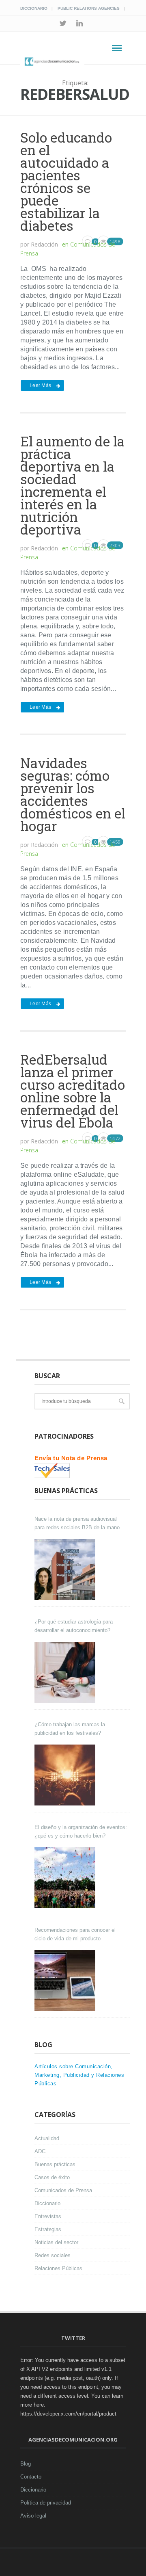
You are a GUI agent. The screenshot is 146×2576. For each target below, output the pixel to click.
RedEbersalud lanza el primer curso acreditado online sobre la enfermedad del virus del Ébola (73, 1091)
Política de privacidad (46, 2503)
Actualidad (47, 2138)
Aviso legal (33, 2516)
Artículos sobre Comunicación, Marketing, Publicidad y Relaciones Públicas (79, 2075)
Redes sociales (53, 2255)
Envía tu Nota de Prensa (71, 1458)
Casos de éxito (52, 2177)
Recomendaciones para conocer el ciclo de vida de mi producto (75, 1934)
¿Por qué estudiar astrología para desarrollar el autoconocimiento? (74, 1626)
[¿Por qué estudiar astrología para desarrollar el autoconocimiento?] (66, 1672)
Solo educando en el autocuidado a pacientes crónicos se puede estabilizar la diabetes (66, 181)
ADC (40, 2151)
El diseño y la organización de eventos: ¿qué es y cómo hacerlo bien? (81, 1831)
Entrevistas (48, 2216)
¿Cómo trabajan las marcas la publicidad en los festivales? (70, 1729)
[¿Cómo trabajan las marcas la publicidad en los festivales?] (66, 1775)
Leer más (40, 385)
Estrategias (48, 2229)
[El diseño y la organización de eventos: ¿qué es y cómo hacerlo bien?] (66, 1878)
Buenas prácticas (55, 2164)
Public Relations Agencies (89, 8)
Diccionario (34, 8)
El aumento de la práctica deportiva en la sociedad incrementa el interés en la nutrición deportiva (72, 485)
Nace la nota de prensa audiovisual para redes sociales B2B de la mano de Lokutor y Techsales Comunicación (81, 1524)
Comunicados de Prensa (63, 2190)
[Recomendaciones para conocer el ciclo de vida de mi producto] (66, 1981)
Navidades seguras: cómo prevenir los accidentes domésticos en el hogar (73, 794)
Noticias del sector (56, 2242)
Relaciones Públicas (58, 2268)
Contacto (31, 2477)
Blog (26, 2464)
